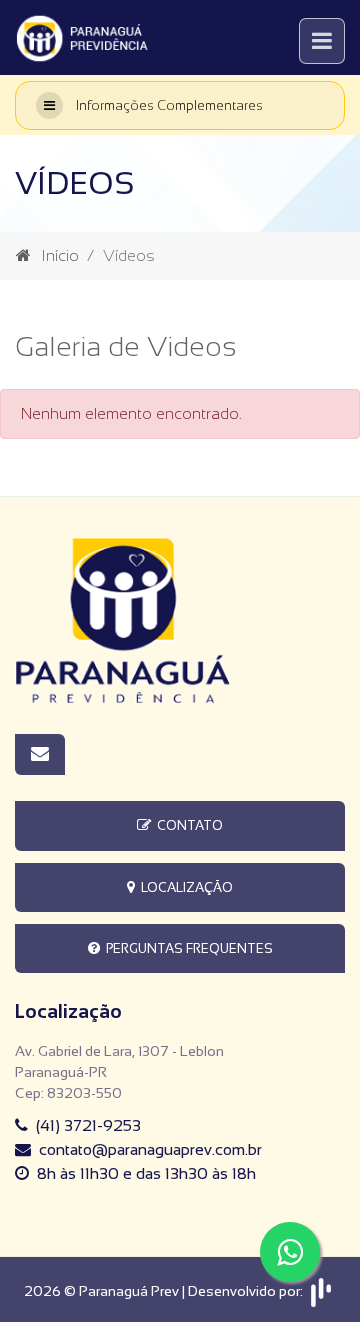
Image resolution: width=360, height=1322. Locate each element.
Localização (184, 887)
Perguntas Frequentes (186, 948)
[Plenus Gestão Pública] (321, 1291)
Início (60, 255)
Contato (187, 825)
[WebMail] (40, 754)
